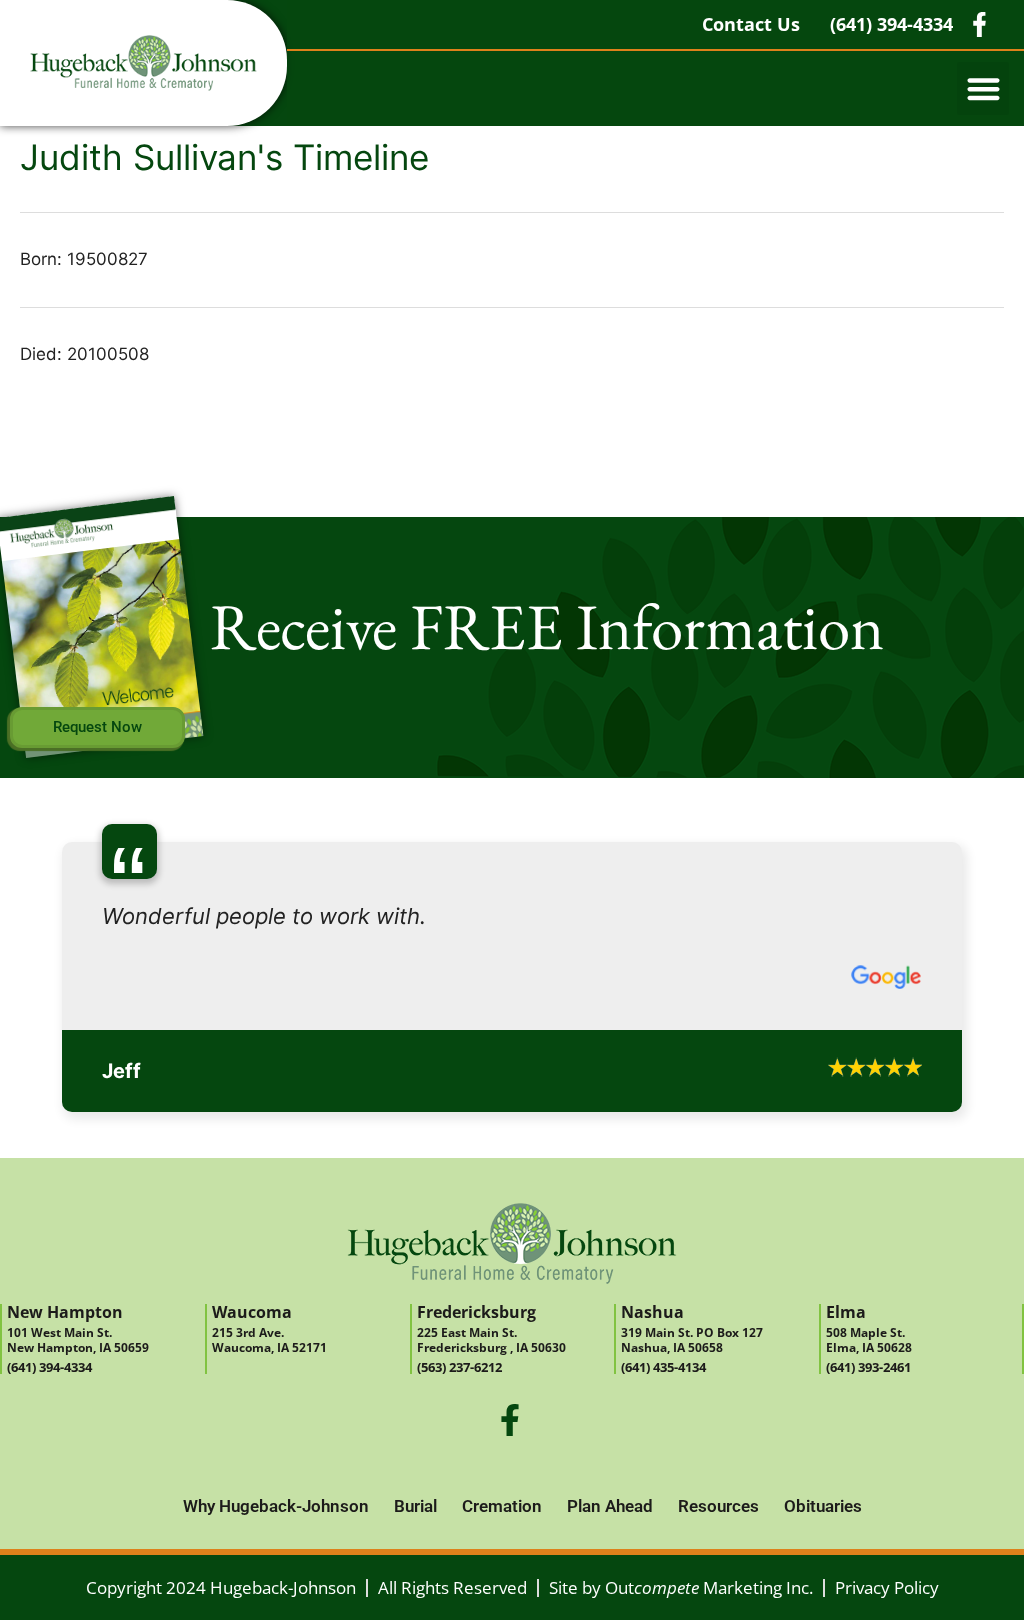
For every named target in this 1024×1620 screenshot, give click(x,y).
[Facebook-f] (510, 1477)
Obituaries (823, 1563)
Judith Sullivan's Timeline (224, 157)
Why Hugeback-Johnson (276, 1563)
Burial (415, 1563)
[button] (983, 88)
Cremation (502, 1563)
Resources (718, 1563)
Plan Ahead (610, 1563)
